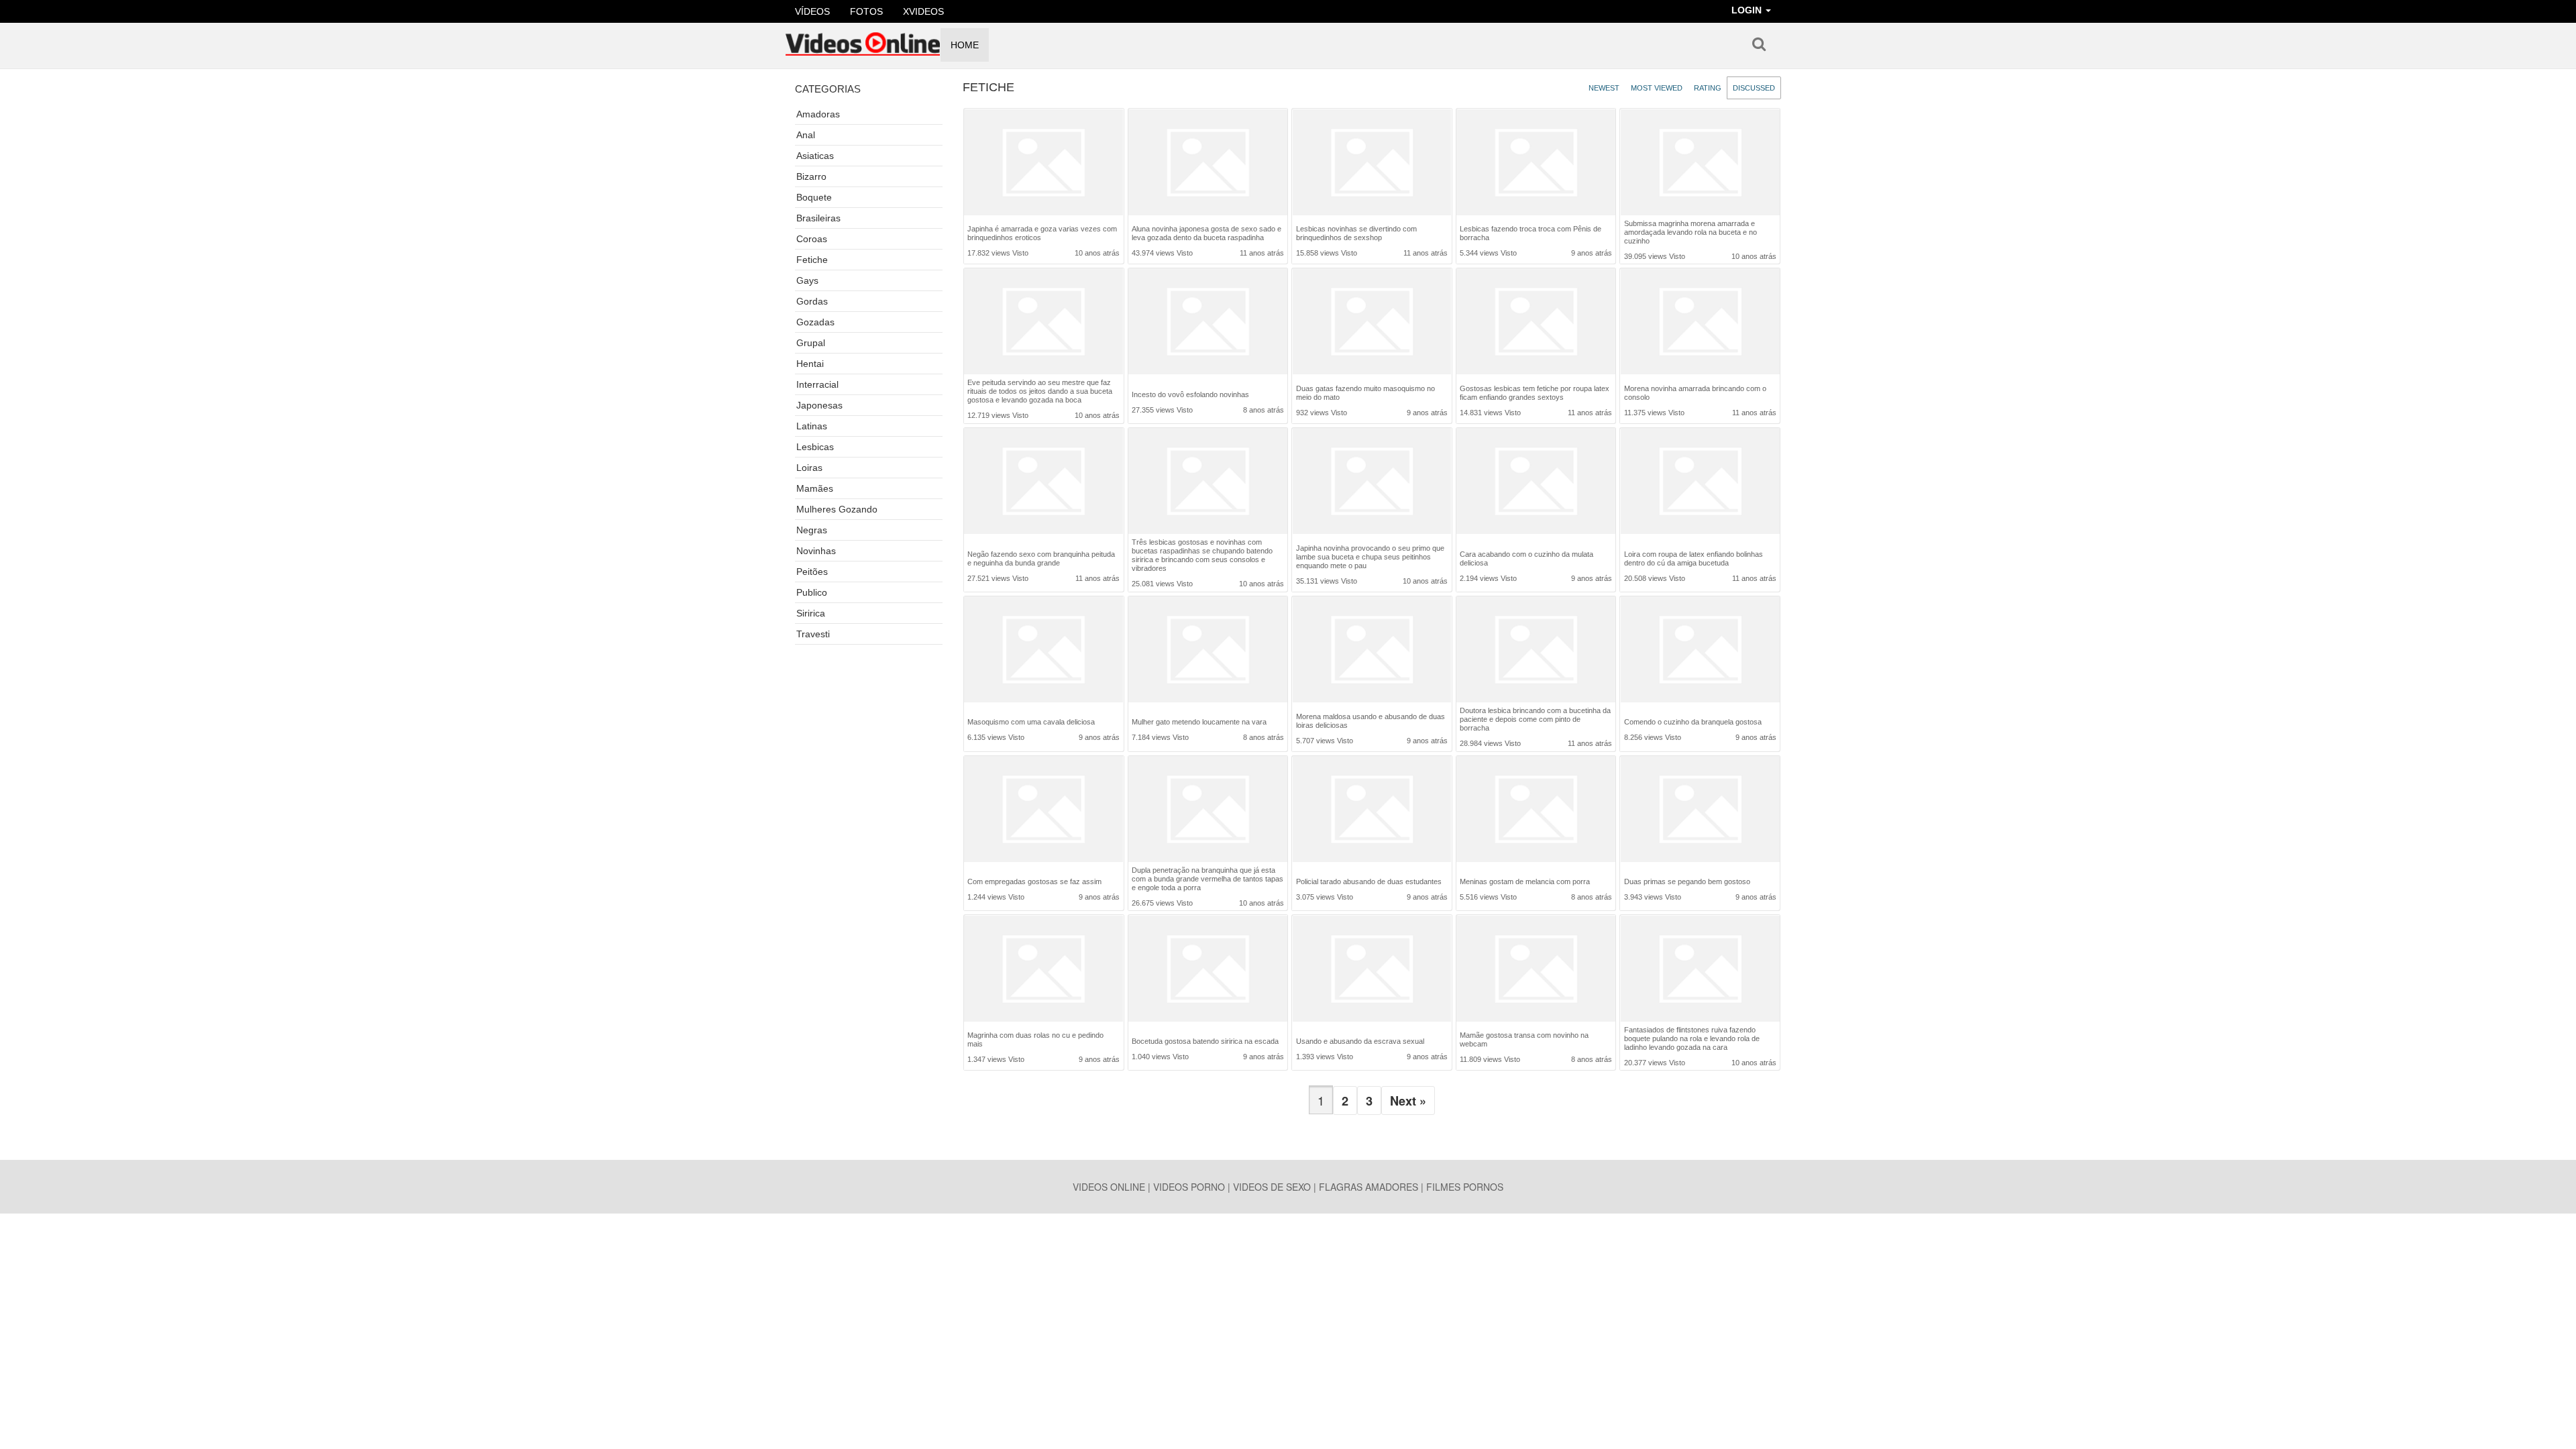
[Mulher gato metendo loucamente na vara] (1208, 652)
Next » (1408, 1101)
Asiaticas (815, 156)
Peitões (812, 572)
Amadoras (818, 114)
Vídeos (812, 11)
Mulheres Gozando (837, 509)
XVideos (923, 11)
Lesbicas (815, 447)
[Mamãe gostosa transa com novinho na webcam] (1536, 970)
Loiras (809, 468)
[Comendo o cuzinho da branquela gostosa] (1700, 652)
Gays (807, 280)
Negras (812, 530)
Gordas (812, 301)
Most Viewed (1657, 88)
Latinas (812, 426)
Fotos (866, 11)
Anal (806, 135)
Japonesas (819, 405)
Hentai (810, 364)
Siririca (811, 613)
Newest (1604, 88)
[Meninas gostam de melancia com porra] (1536, 812)
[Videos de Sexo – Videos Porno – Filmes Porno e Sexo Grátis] (863, 40)
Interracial (817, 384)
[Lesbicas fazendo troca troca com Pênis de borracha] (1536, 164)
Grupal (811, 343)
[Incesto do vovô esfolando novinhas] (1208, 324)
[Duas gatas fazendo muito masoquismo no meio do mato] (1372, 323)
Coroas (812, 239)
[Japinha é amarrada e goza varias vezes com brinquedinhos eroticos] (1043, 164)
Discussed (1754, 88)
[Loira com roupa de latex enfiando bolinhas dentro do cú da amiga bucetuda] (1700, 484)
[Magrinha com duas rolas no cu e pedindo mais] (1043, 970)
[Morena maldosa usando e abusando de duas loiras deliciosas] (1372, 651)
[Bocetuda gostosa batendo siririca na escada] (1208, 972)
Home (965, 45)
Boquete (814, 197)
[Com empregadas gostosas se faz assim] (1043, 812)
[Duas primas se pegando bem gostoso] (1700, 812)
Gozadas (815, 322)
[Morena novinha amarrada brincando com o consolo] (1700, 323)
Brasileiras (818, 218)
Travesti (813, 634)
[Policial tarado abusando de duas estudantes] (1372, 812)
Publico (812, 592)
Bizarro (811, 176)
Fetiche (812, 260)
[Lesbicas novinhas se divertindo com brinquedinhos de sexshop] (1372, 164)
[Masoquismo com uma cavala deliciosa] (1043, 652)
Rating (1708, 88)
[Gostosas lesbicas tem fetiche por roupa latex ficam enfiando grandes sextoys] (1536, 323)
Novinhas (816, 551)
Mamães (815, 488)
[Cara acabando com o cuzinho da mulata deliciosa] (1536, 484)
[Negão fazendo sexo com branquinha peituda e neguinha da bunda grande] (1043, 484)
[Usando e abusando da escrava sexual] (1372, 972)
